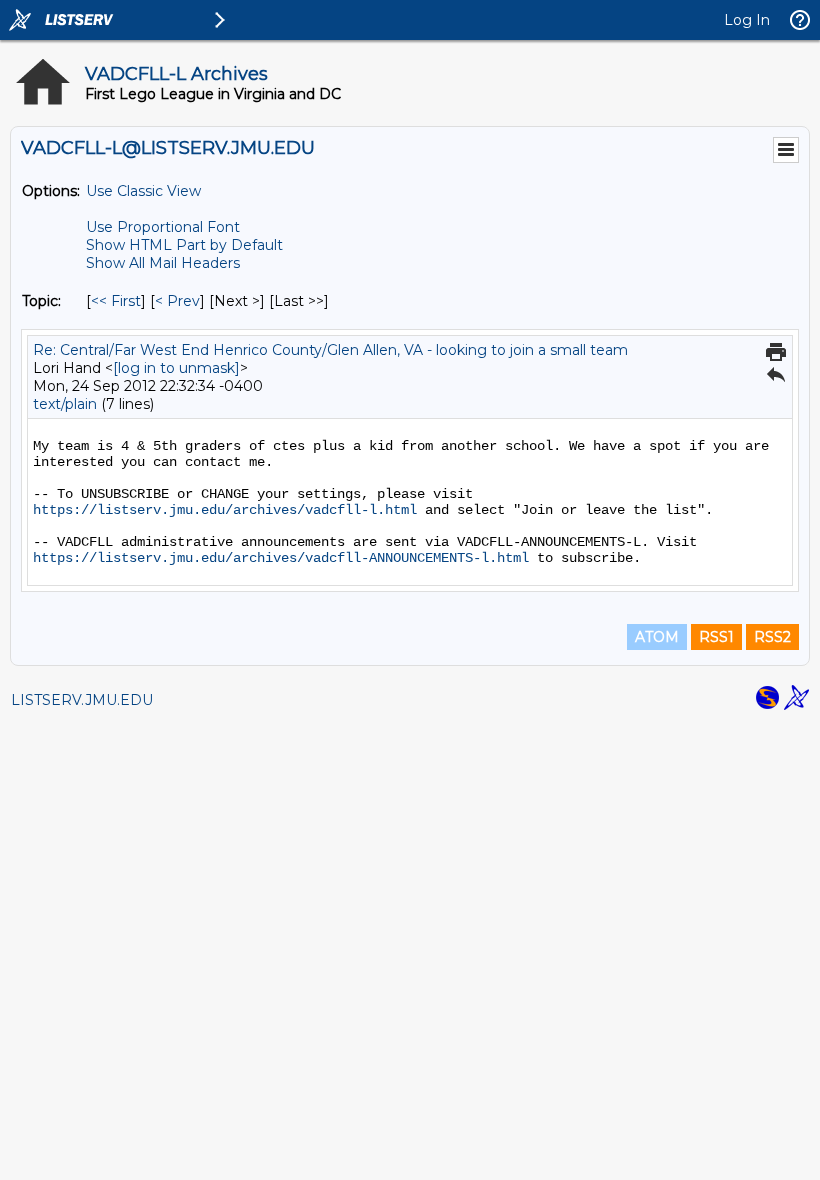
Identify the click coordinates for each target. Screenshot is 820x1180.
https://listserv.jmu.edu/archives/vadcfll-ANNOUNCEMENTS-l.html (281, 558)
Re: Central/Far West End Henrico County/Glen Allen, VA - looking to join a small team (330, 350)
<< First (116, 301)
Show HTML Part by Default (184, 245)
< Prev (177, 301)
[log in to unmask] (176, 368)
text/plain (65, 404)
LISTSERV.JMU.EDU (82, 700)
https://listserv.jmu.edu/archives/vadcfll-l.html (225, 510)
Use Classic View (143, 191)
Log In (747, 20)
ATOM (657, 637)
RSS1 (716, 637)
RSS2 (772, 637)
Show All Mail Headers (163, 263)
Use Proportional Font (163, 227)
